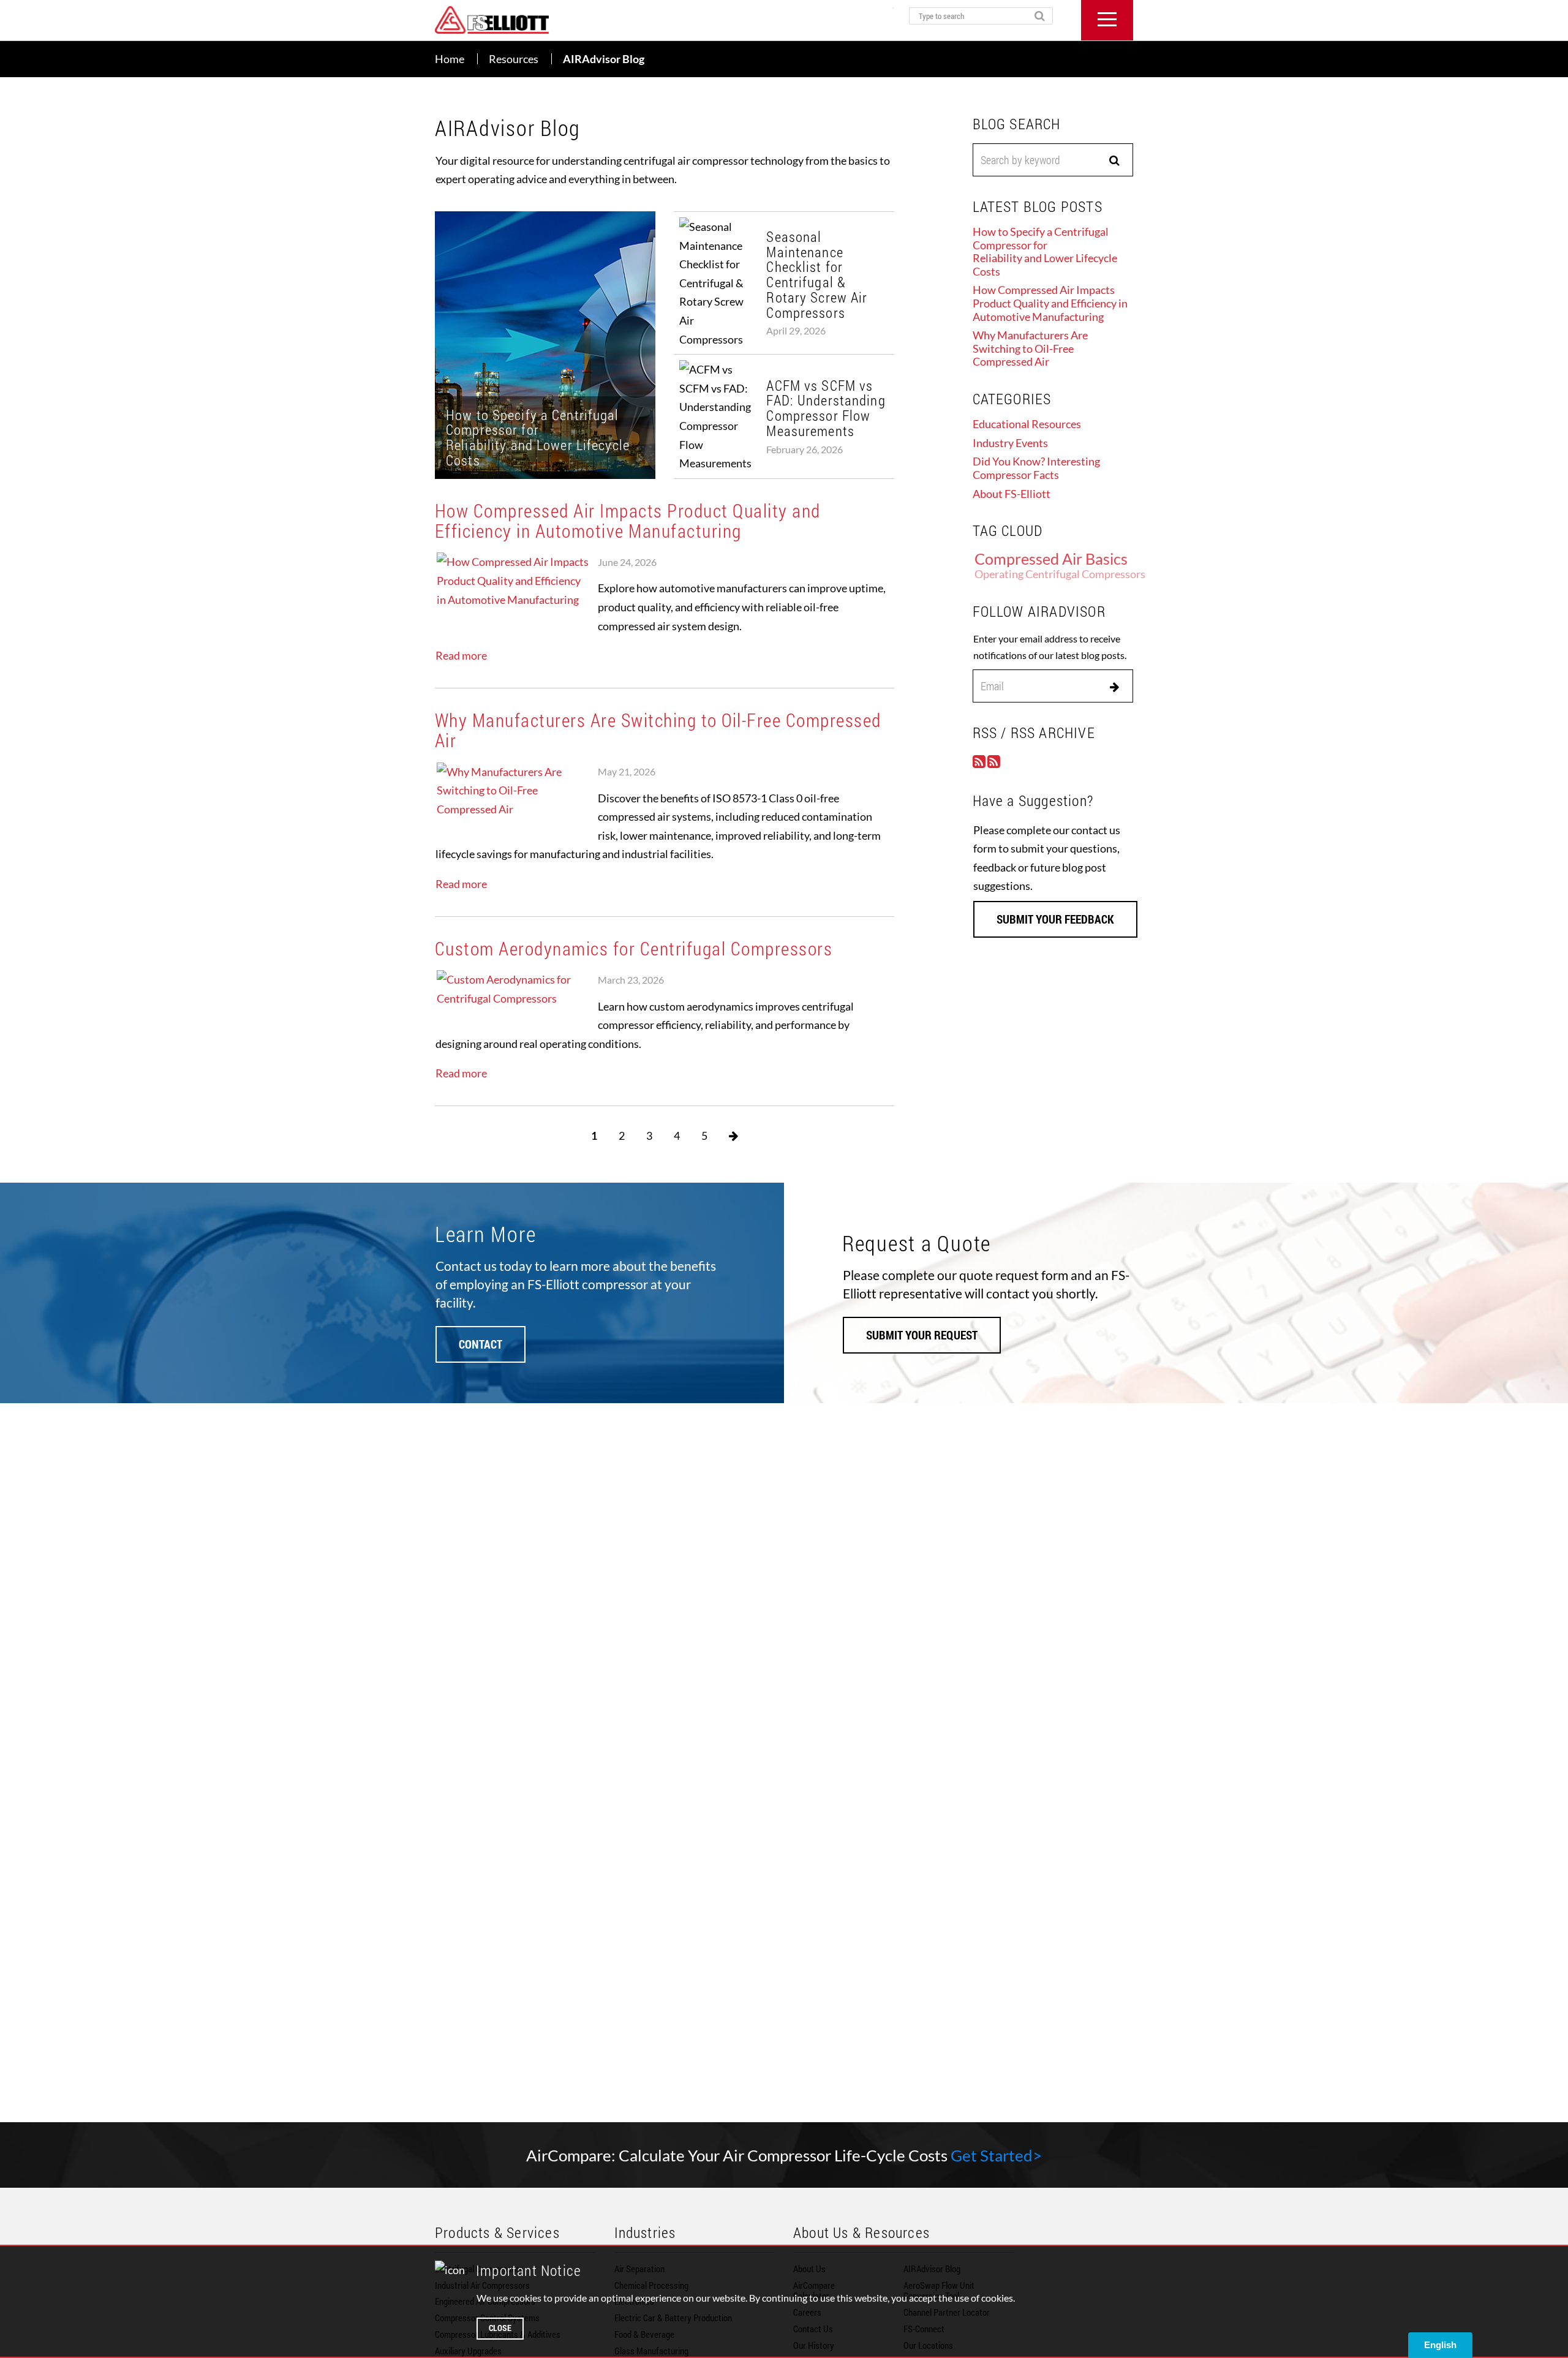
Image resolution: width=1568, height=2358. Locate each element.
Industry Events (1010, 443)
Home (450, 59)
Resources (514, 59)
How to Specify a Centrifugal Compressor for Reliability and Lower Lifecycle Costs (1045, 251)
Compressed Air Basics (1051, 559)
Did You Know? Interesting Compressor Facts (1036, 468)
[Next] (733, 1136)
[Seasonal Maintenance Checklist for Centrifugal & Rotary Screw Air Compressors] (784, 283)
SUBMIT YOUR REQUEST (922, 1335)
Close (500, 2328)
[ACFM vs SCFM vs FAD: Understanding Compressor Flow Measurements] (784, 416)
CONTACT (481, 1344)
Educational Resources (1027, 424)
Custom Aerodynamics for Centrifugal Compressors (634, 948)
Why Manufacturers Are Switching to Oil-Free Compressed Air (658, 730)
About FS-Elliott (1012, 494)
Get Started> (996, 2155)
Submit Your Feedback (1055, 919)
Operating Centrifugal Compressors (1060, 574)
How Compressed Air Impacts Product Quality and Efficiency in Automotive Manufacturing (628, 521)
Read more (461, 655)
